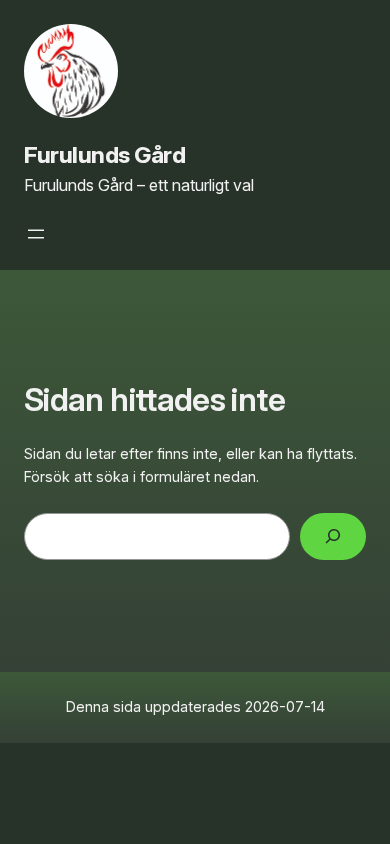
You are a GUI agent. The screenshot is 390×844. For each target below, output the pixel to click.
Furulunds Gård (105, 154)
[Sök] (333, 536)
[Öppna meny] (36, 234)
